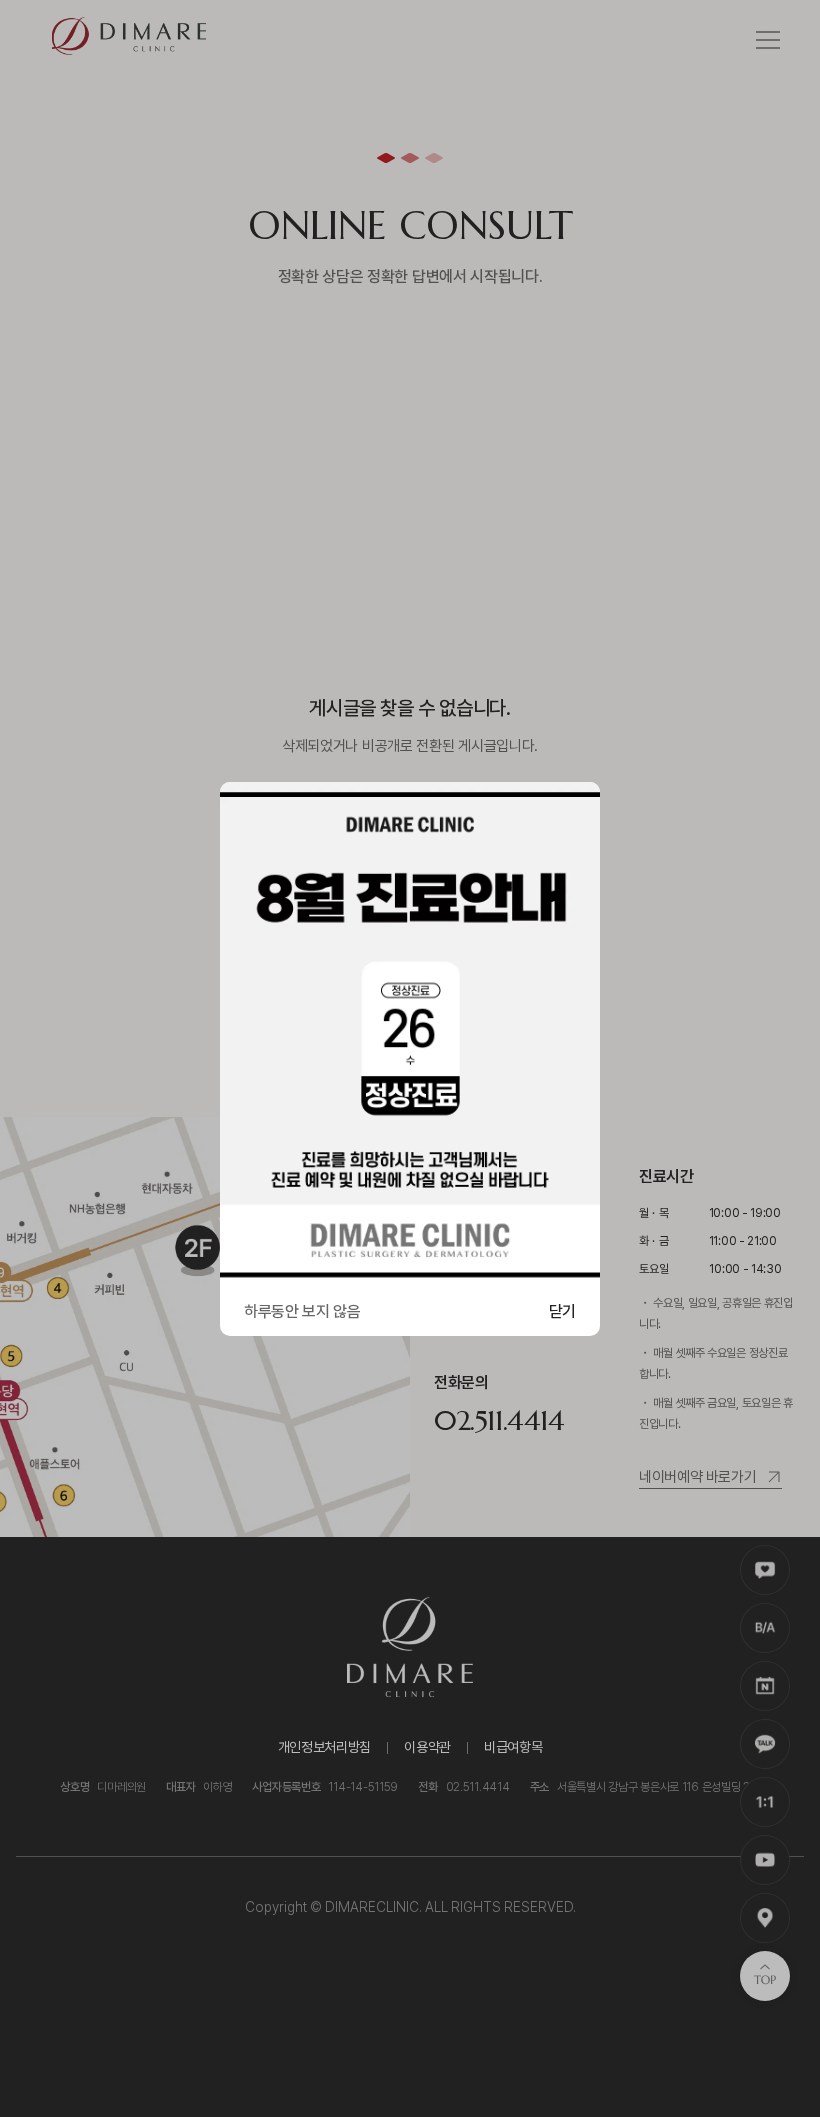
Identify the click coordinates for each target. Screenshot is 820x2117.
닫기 (562, 1311)
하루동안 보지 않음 (302, 1311)
